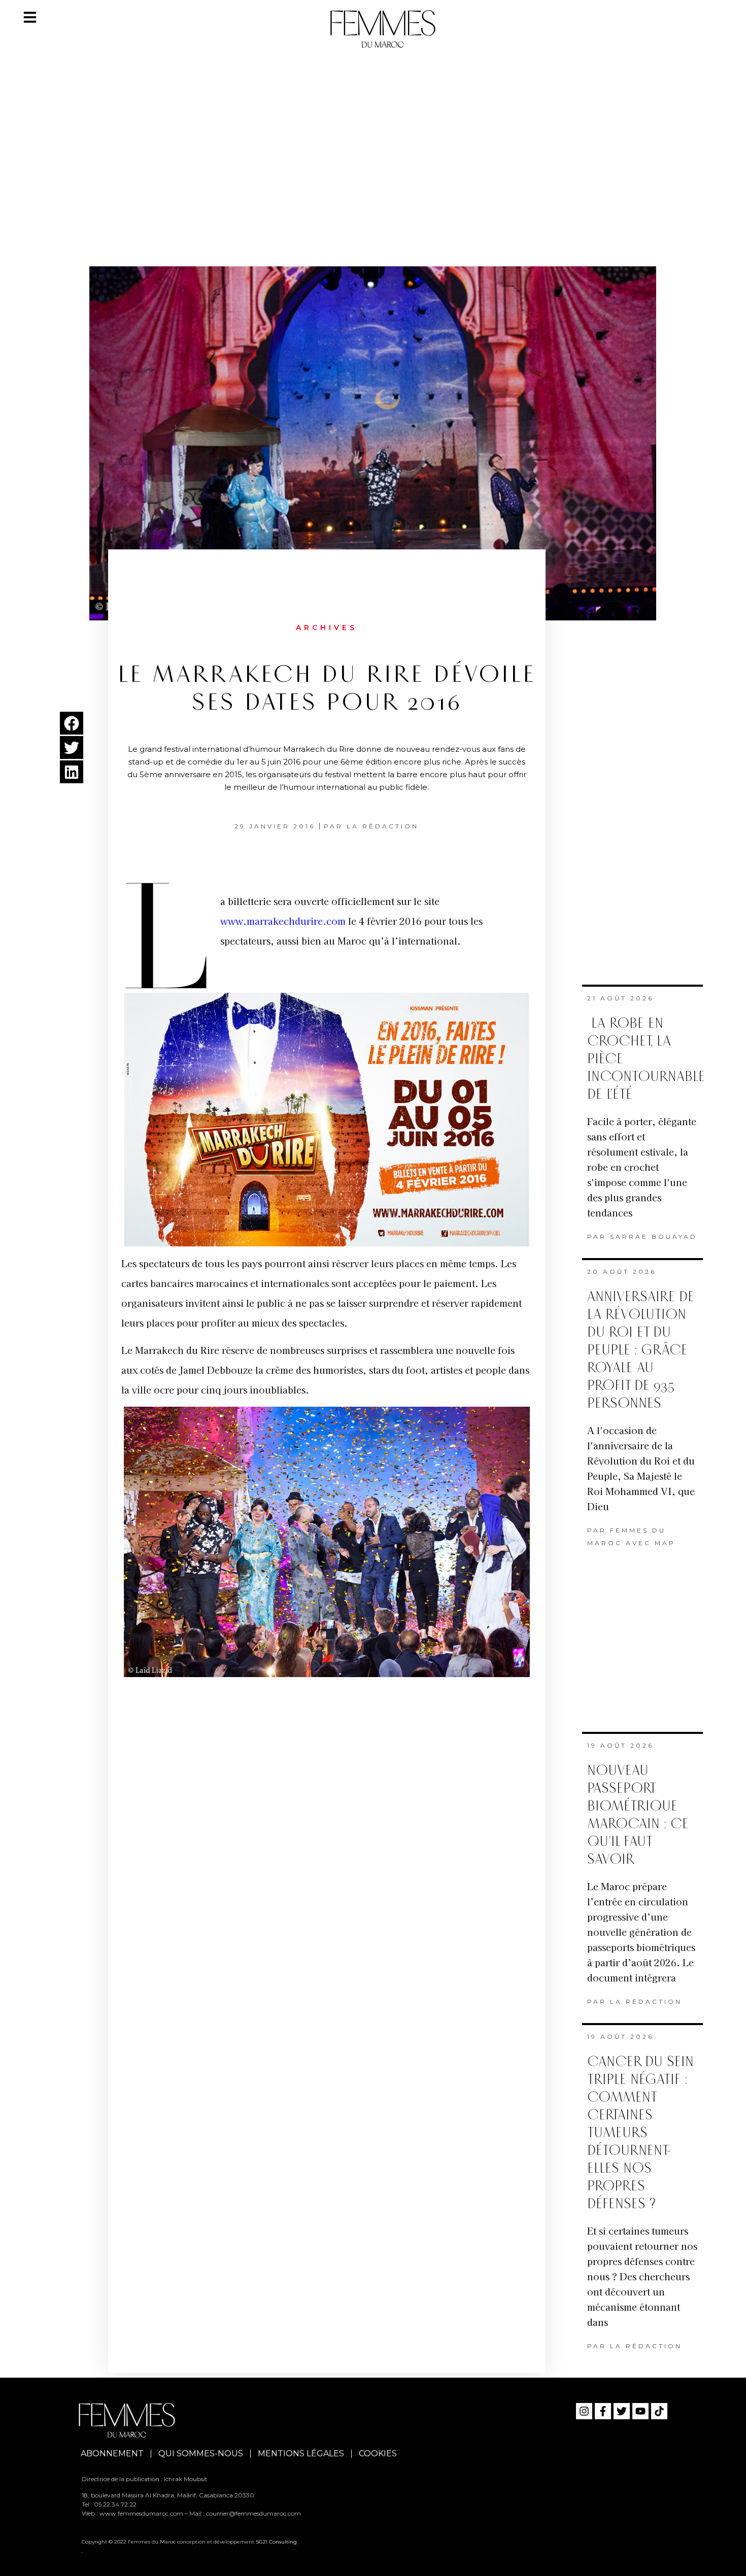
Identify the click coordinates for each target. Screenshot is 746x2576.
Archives (327, 628)
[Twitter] (622, 2411)
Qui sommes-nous (201, 2453)
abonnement (112, 2453)
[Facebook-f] (603, 2411)
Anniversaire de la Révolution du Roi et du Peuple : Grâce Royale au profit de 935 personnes (641, 1350)
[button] (72, 723)
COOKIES (378, 2453)
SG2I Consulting (276, 2542)
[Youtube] (640, 2411)
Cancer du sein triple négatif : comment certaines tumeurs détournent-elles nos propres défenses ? (640, 2133)
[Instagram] (584, 2411)
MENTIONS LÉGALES (301, 2453)
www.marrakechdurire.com (283, 921)
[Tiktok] (659, 2411)
